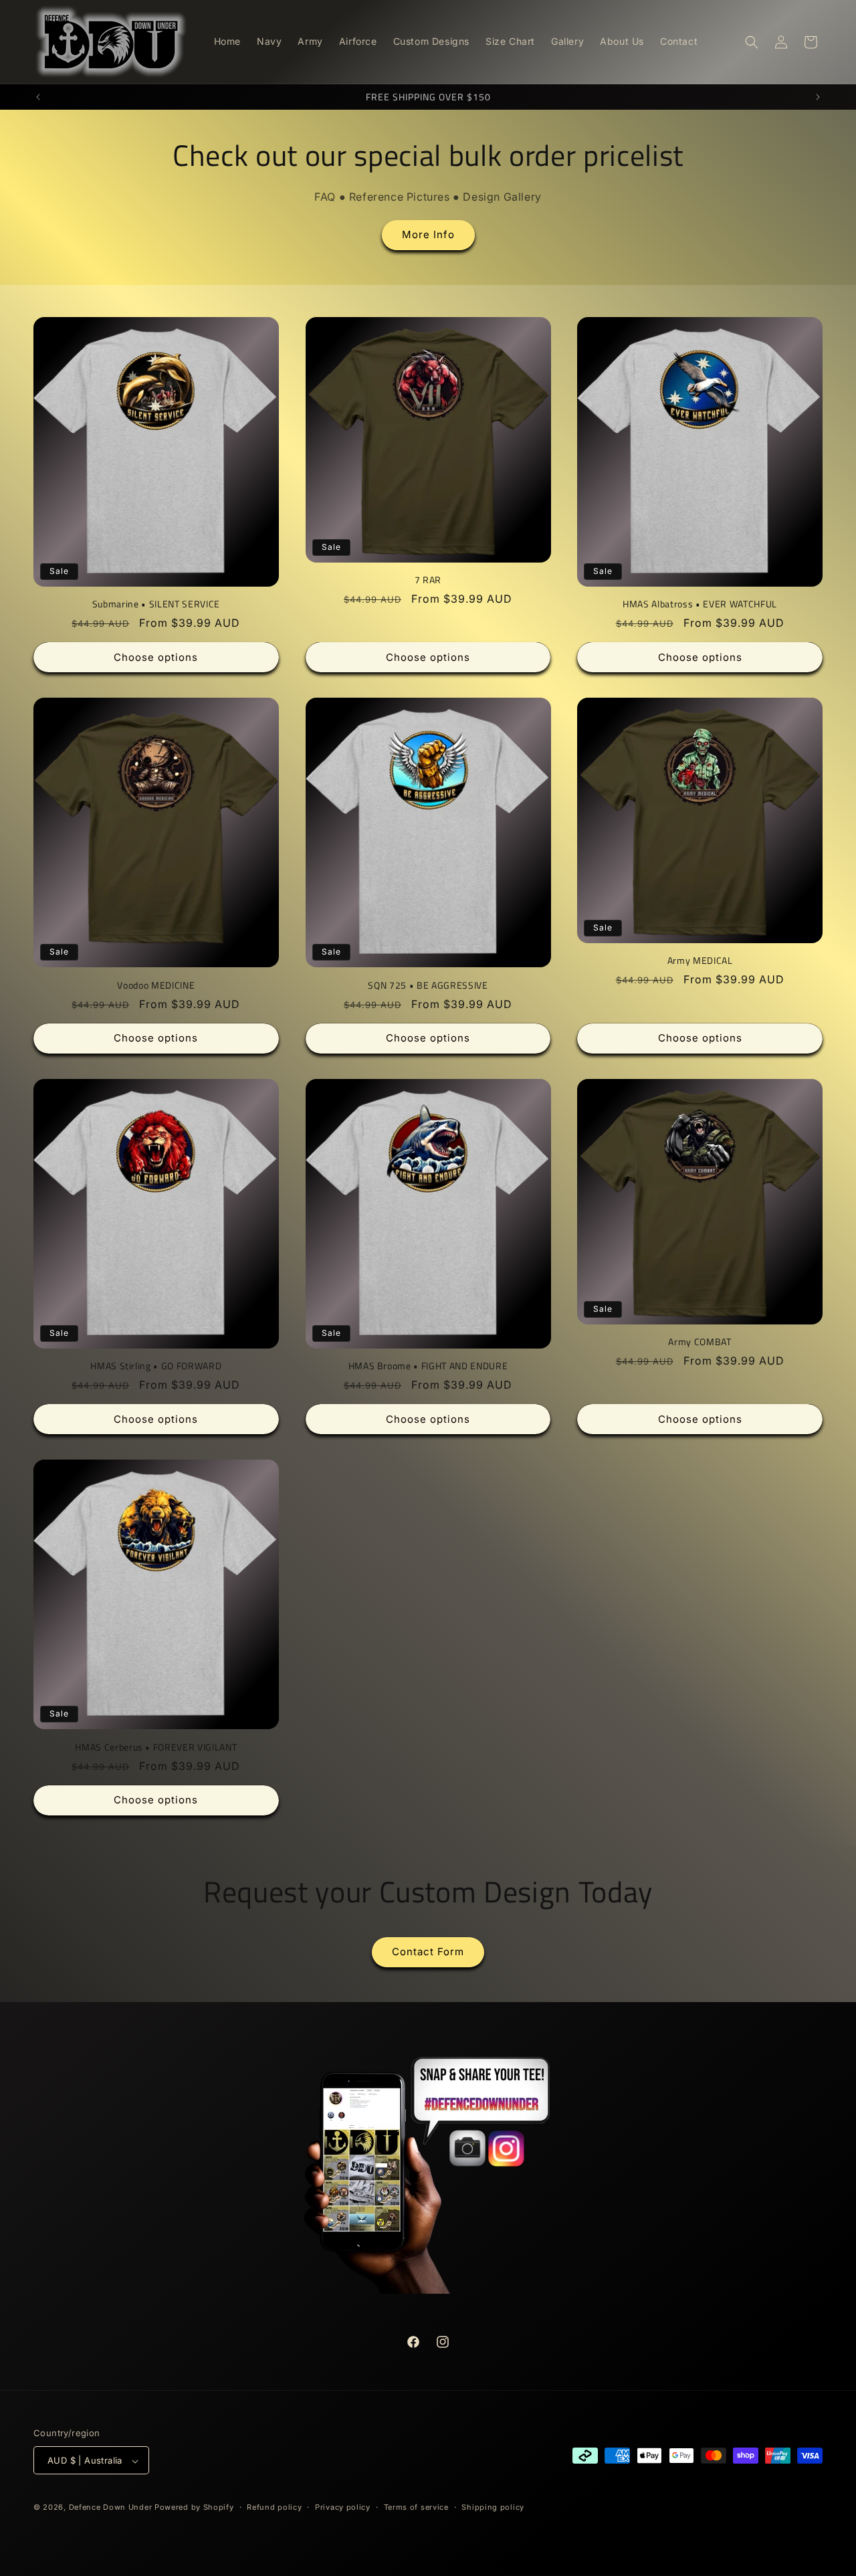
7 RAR (428, 580)
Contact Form (428, 1952)
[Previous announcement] (38, 97)
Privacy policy (343, 2507)
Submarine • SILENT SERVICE (156, 604)
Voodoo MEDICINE (156, 985)
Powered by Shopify (194, 2508)
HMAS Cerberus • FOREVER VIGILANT (156, 1747)
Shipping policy (493, 2507)
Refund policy (274, 2507)
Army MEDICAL (700, 961)
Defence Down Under (111, 2508)
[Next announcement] (818, 97)
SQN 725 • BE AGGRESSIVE (428, 985)
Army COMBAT (700, 1342)
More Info (428, 234)
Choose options (156, 657)
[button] (752, 42)
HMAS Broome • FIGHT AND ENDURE (428, 1366)
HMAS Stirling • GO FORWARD (156, 1366)
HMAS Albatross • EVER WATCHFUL (700, 604)
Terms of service (416, 2507)
